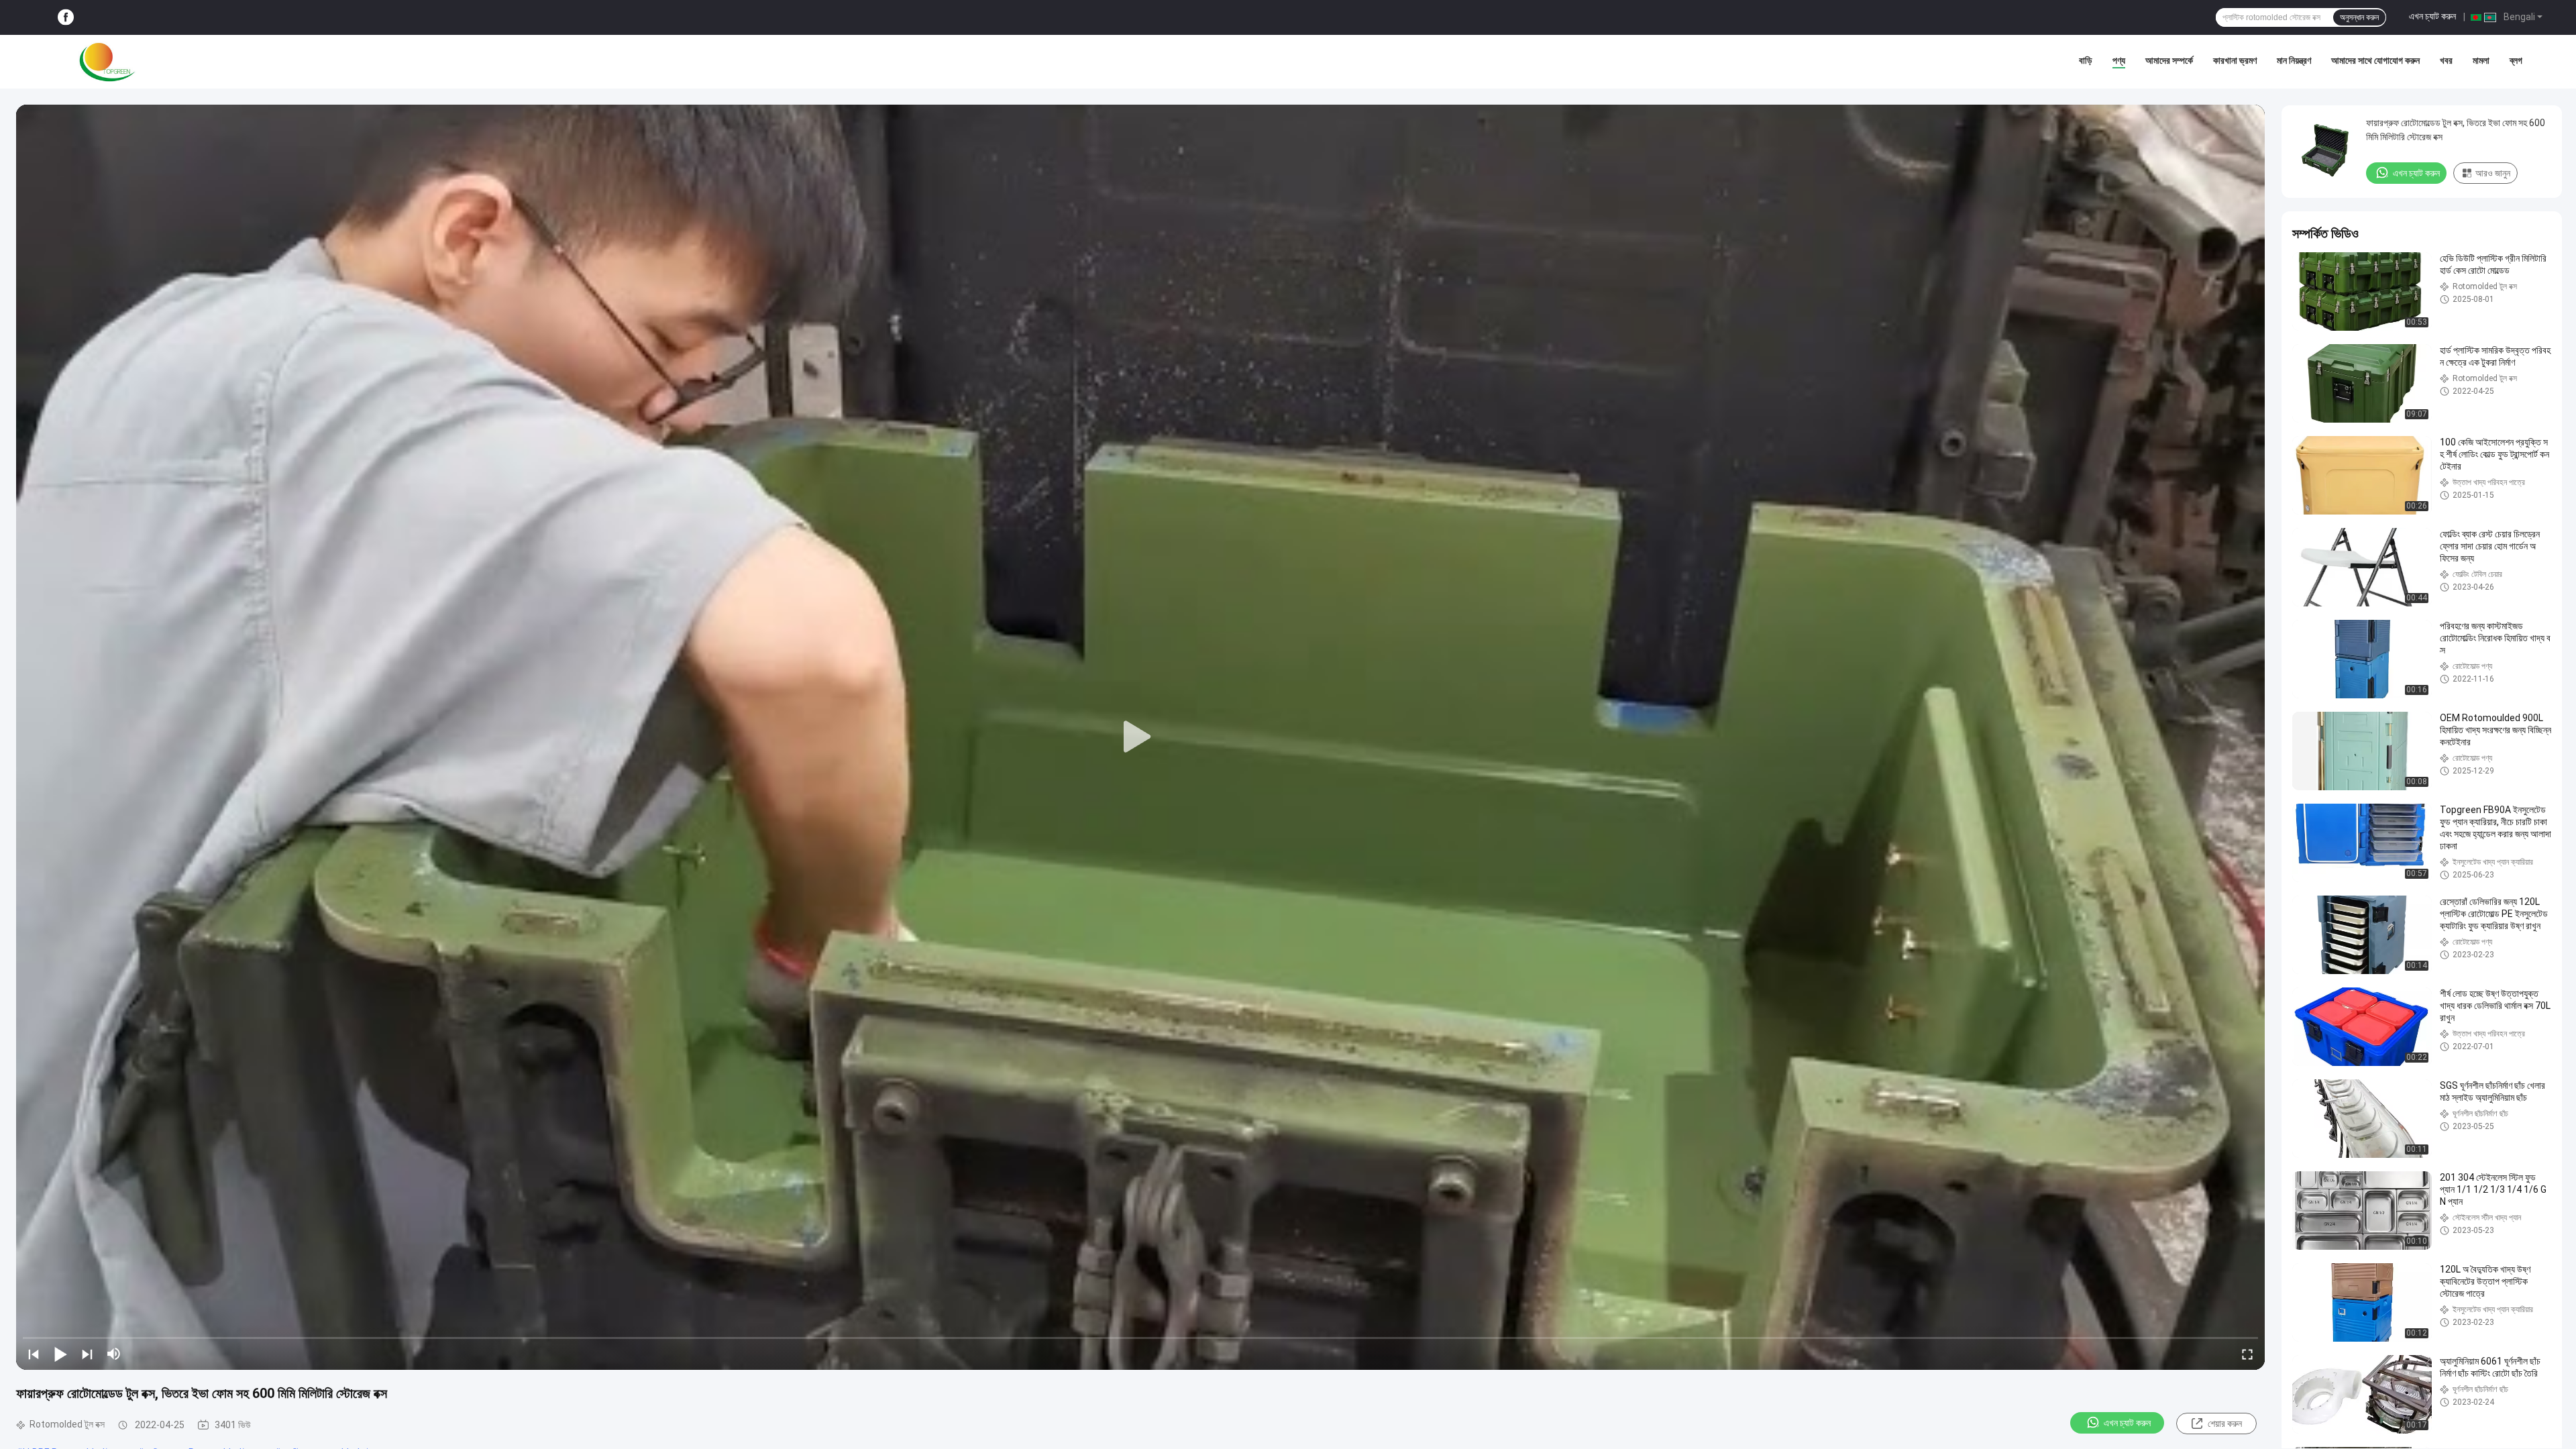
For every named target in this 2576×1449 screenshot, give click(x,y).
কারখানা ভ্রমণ (2235, 60)
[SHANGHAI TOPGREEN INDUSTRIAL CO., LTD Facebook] (66, 18)
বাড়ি (2086, 60)
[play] (1140, 737)
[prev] (34, 1354)
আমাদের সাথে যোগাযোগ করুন (2375, 60)
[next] (87, 1354)
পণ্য (2119, 60)
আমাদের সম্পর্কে (2169, 60)
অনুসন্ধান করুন (2359, 17)
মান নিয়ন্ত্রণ (2294, 60)
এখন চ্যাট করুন (2432, 16)
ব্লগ (2516, 60)
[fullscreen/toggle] (2247, 1354)
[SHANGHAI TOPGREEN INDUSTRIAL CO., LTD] (107, 62)
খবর (2446, 60)
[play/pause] (60, 1354)
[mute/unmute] (114, 1354)
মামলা (2481, 60)
